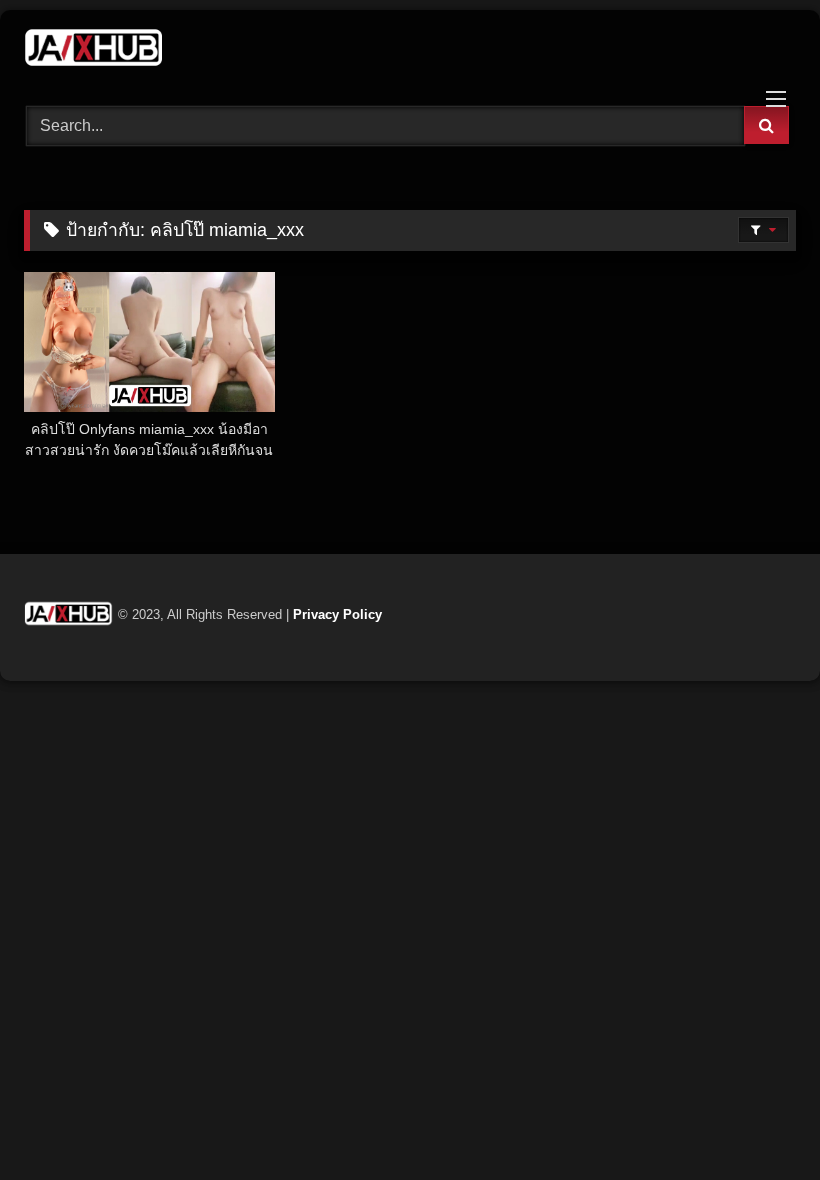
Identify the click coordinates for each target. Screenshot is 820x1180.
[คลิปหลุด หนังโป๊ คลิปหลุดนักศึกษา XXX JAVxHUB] (410, 51)
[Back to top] (758, 1120)
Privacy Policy (337, 614)
